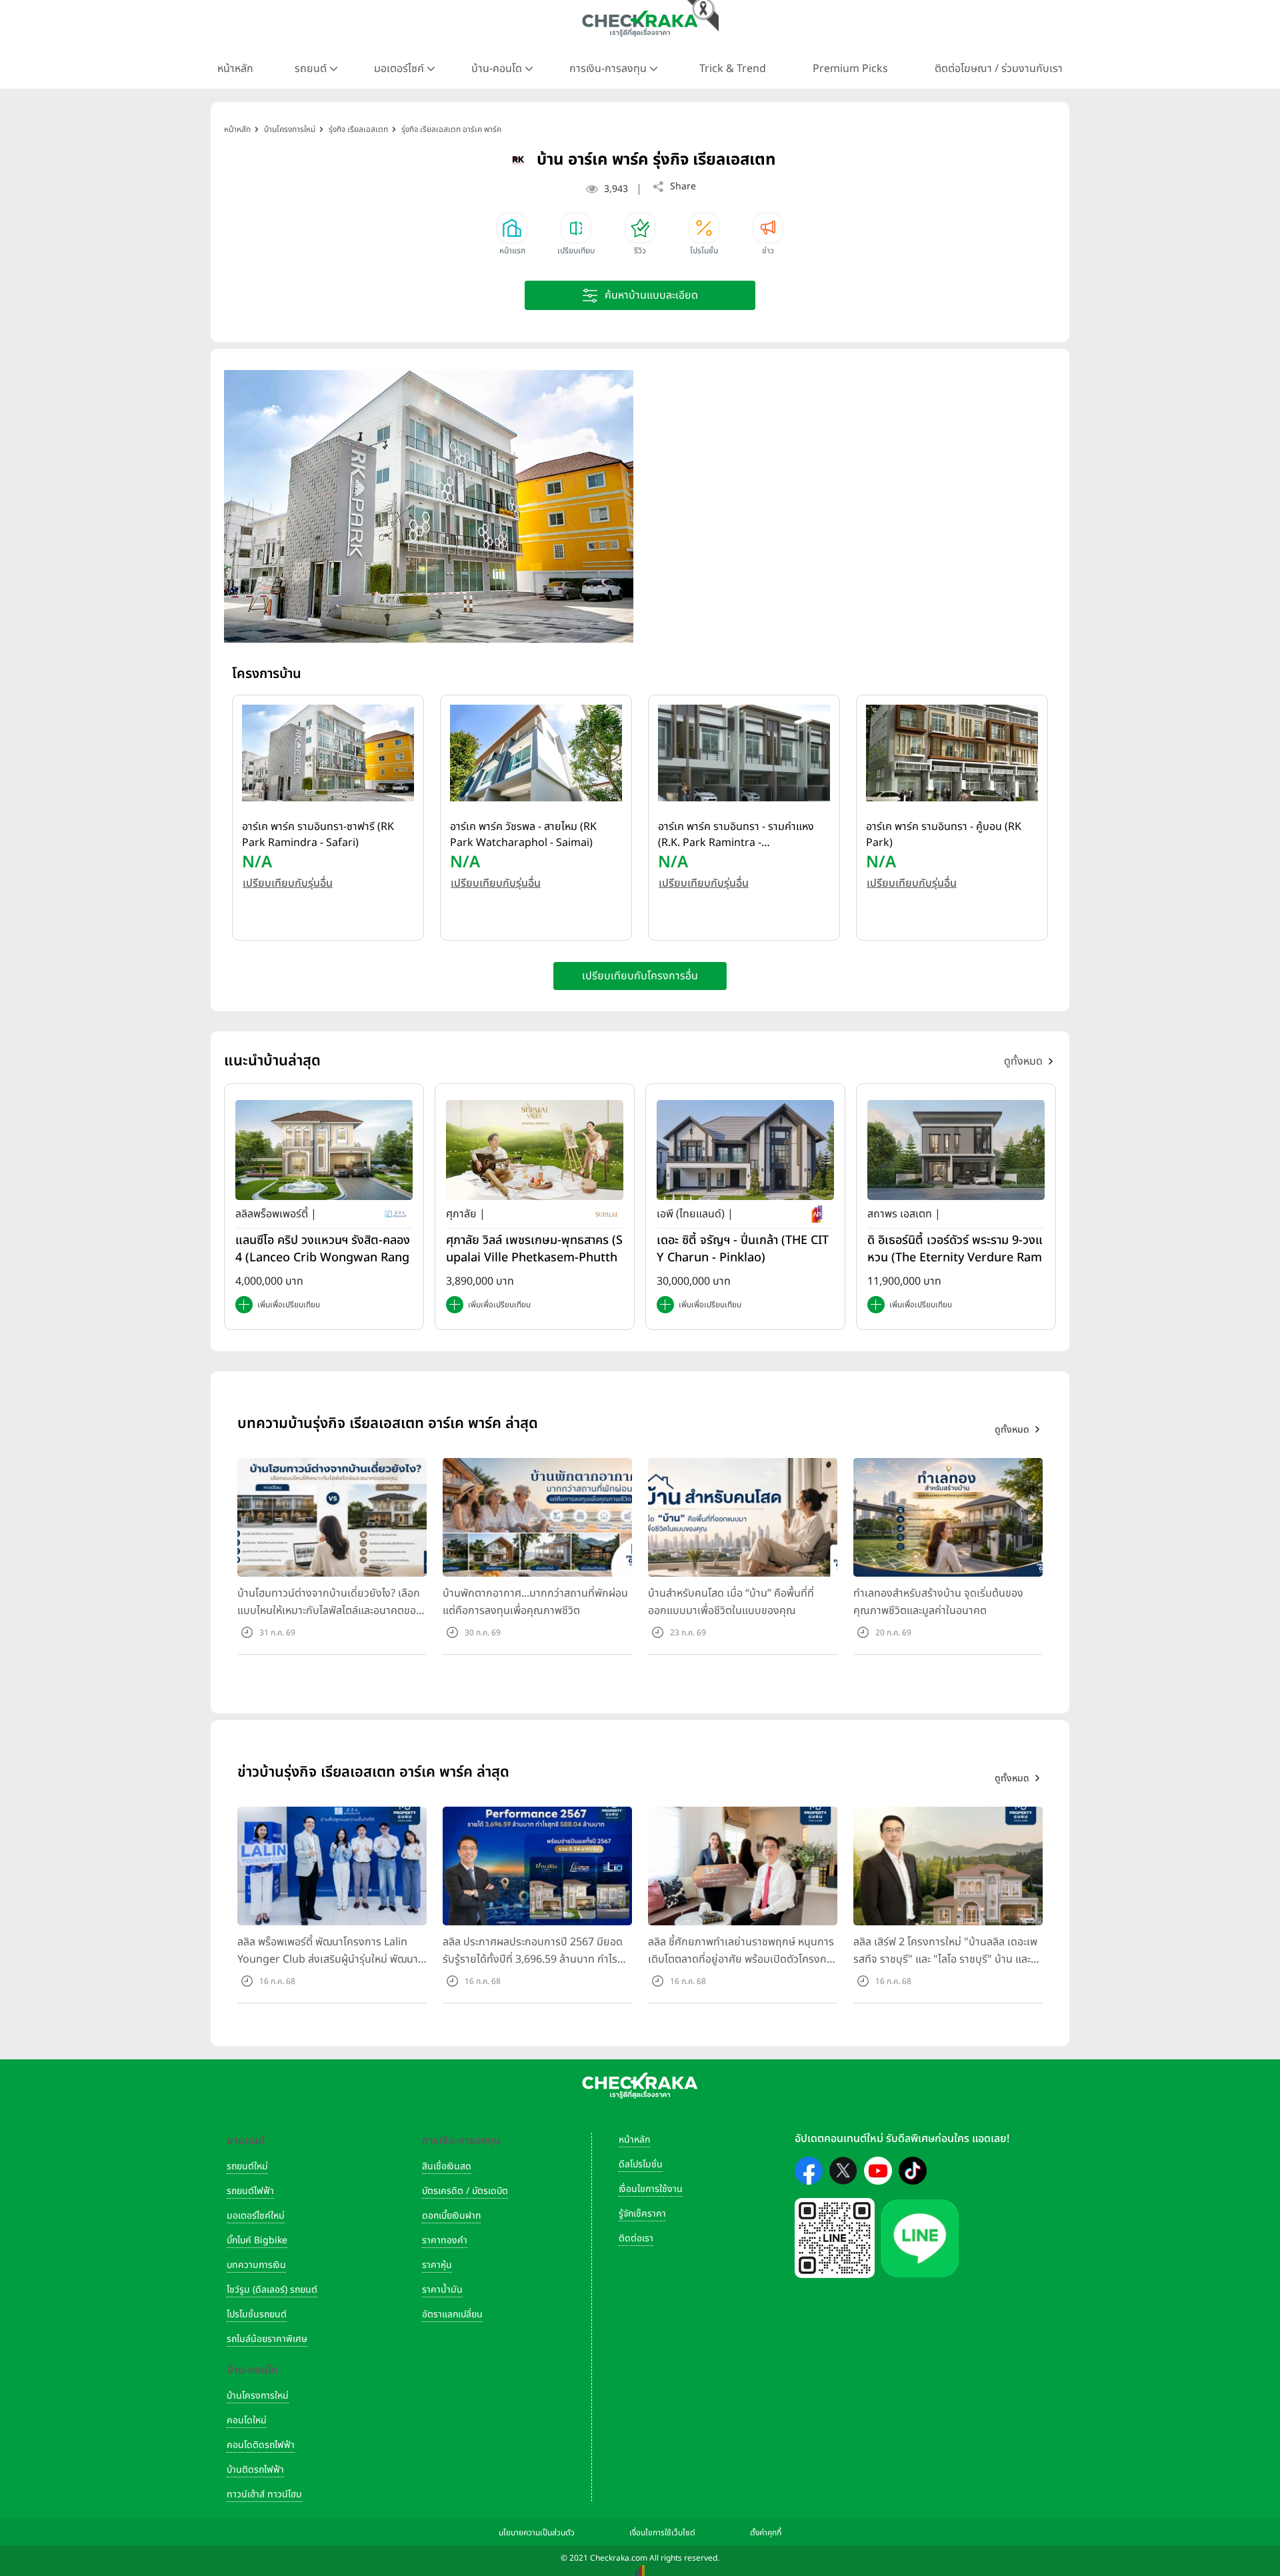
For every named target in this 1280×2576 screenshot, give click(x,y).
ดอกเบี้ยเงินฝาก (451, 2216)
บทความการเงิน (256, 2265)
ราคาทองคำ (445, 2240)
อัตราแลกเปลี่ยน (452, 2314)
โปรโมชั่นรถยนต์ (257, 2314)
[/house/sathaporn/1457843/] (956, 1150)
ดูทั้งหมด (1023, 1061)
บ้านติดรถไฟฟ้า (255, 2470)
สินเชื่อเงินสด (447, 2166)
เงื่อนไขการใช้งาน (651, 2189)
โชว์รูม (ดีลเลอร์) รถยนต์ (272, 2290)
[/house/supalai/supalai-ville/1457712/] (535, 1150)
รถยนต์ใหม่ (247, 2166)
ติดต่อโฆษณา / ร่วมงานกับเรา (999, 69)
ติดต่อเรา (636, 2238)
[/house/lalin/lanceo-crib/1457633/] (324, 1150)
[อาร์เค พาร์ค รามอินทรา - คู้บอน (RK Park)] (952, 753)
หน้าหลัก (235, 69)
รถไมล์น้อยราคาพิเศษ (267, 2339)
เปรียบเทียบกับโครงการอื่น (640, 976)
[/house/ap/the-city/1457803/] (745, 1150)
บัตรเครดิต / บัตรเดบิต (465, 2191)
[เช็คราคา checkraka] (640, 23)
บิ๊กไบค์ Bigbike (257, 2240)
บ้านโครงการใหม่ (258, 2396)
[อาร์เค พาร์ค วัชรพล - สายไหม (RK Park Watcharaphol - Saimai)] (536, 753)
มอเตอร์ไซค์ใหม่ (256, 2216)
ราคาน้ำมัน (442, 2290)
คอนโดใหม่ (247, 2420)
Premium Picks (850, 69)
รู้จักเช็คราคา (642, 2214)
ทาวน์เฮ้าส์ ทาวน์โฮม (264, 2494)
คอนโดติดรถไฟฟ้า (261, 2445)
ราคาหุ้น (437, 2265)
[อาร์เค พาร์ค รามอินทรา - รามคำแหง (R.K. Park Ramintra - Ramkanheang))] (744, 753)
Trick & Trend (733, 69)
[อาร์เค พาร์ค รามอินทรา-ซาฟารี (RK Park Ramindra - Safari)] (328, 753)
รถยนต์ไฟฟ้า (250, 2191)
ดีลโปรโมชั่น (641, 2164)
